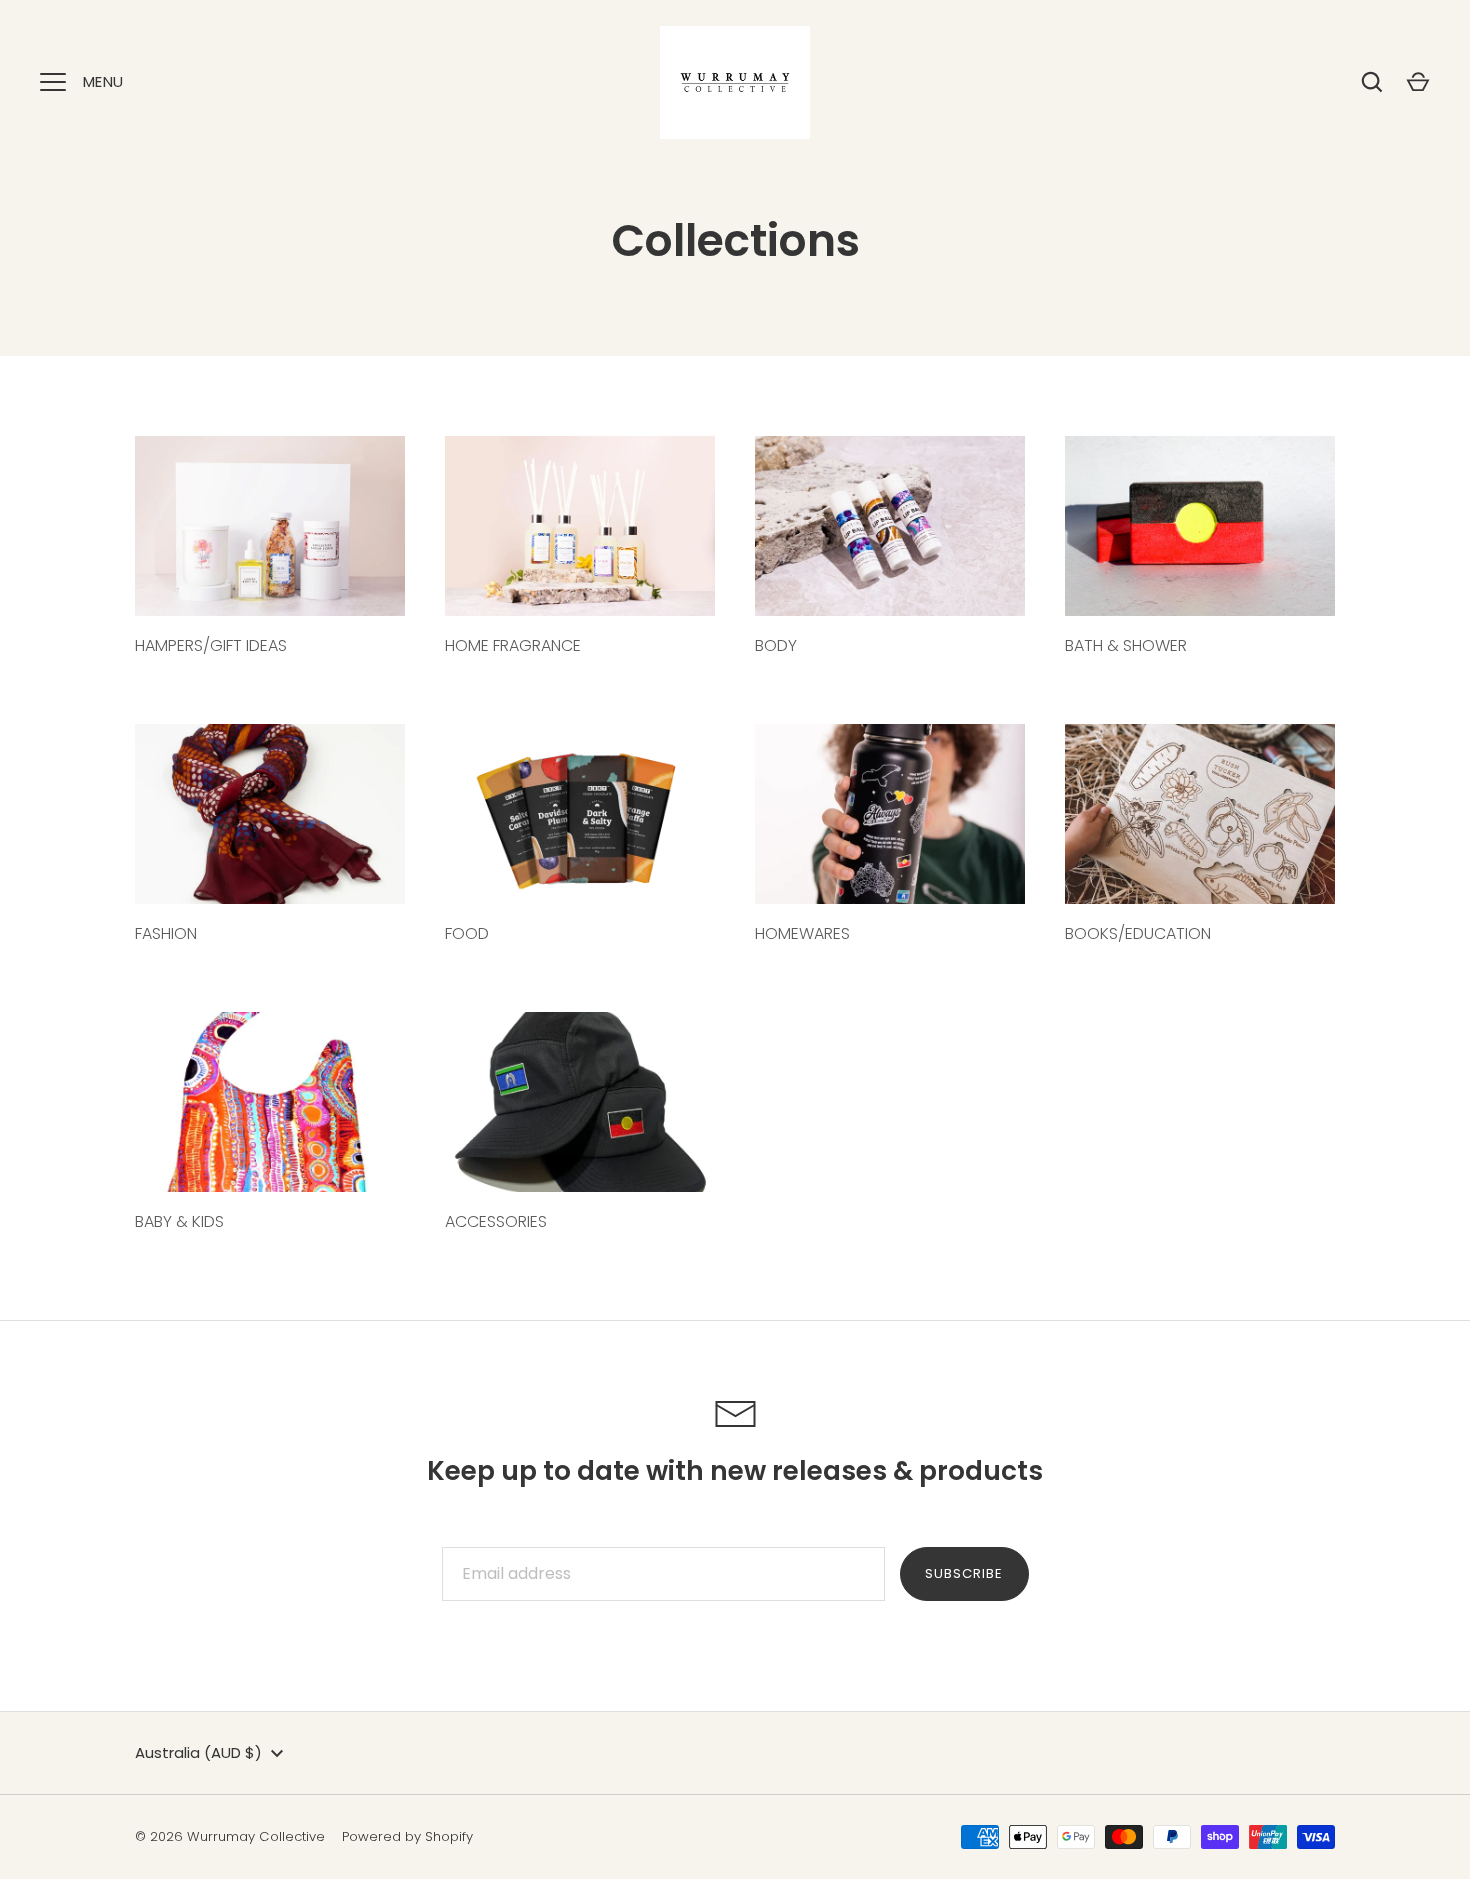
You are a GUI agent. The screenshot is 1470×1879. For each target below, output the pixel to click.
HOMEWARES (802, 933)
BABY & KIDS (179, 1221)
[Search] (1372, 82)
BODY (776, 645)
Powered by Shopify (407, 1836)
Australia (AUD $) (198, 1752)
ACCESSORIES (496, 1221)
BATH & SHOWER (1126, 645)
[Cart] (1418, 82)
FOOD (467, 933)
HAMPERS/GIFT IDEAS (211, 645)
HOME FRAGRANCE (513, 645)
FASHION (166, 933)
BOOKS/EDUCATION (1138, 933)
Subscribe (964, 1573)
